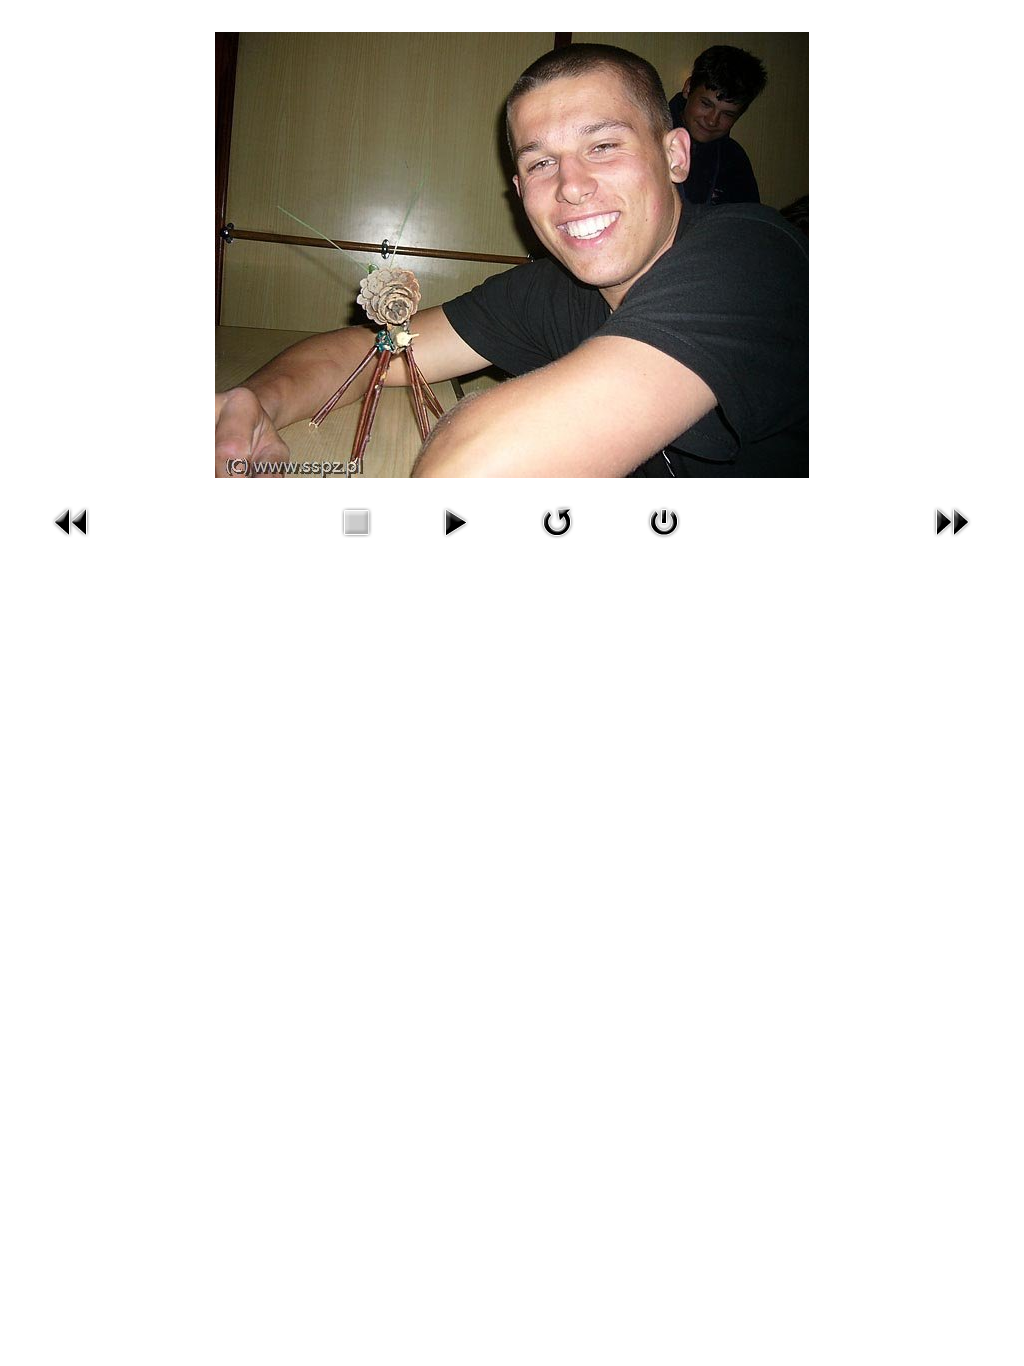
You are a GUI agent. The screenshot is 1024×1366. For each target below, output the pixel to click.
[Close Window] (664, 521)
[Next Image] (952, 521)
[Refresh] (557, 521)
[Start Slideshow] (455, 521)
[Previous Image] (72, 521)
